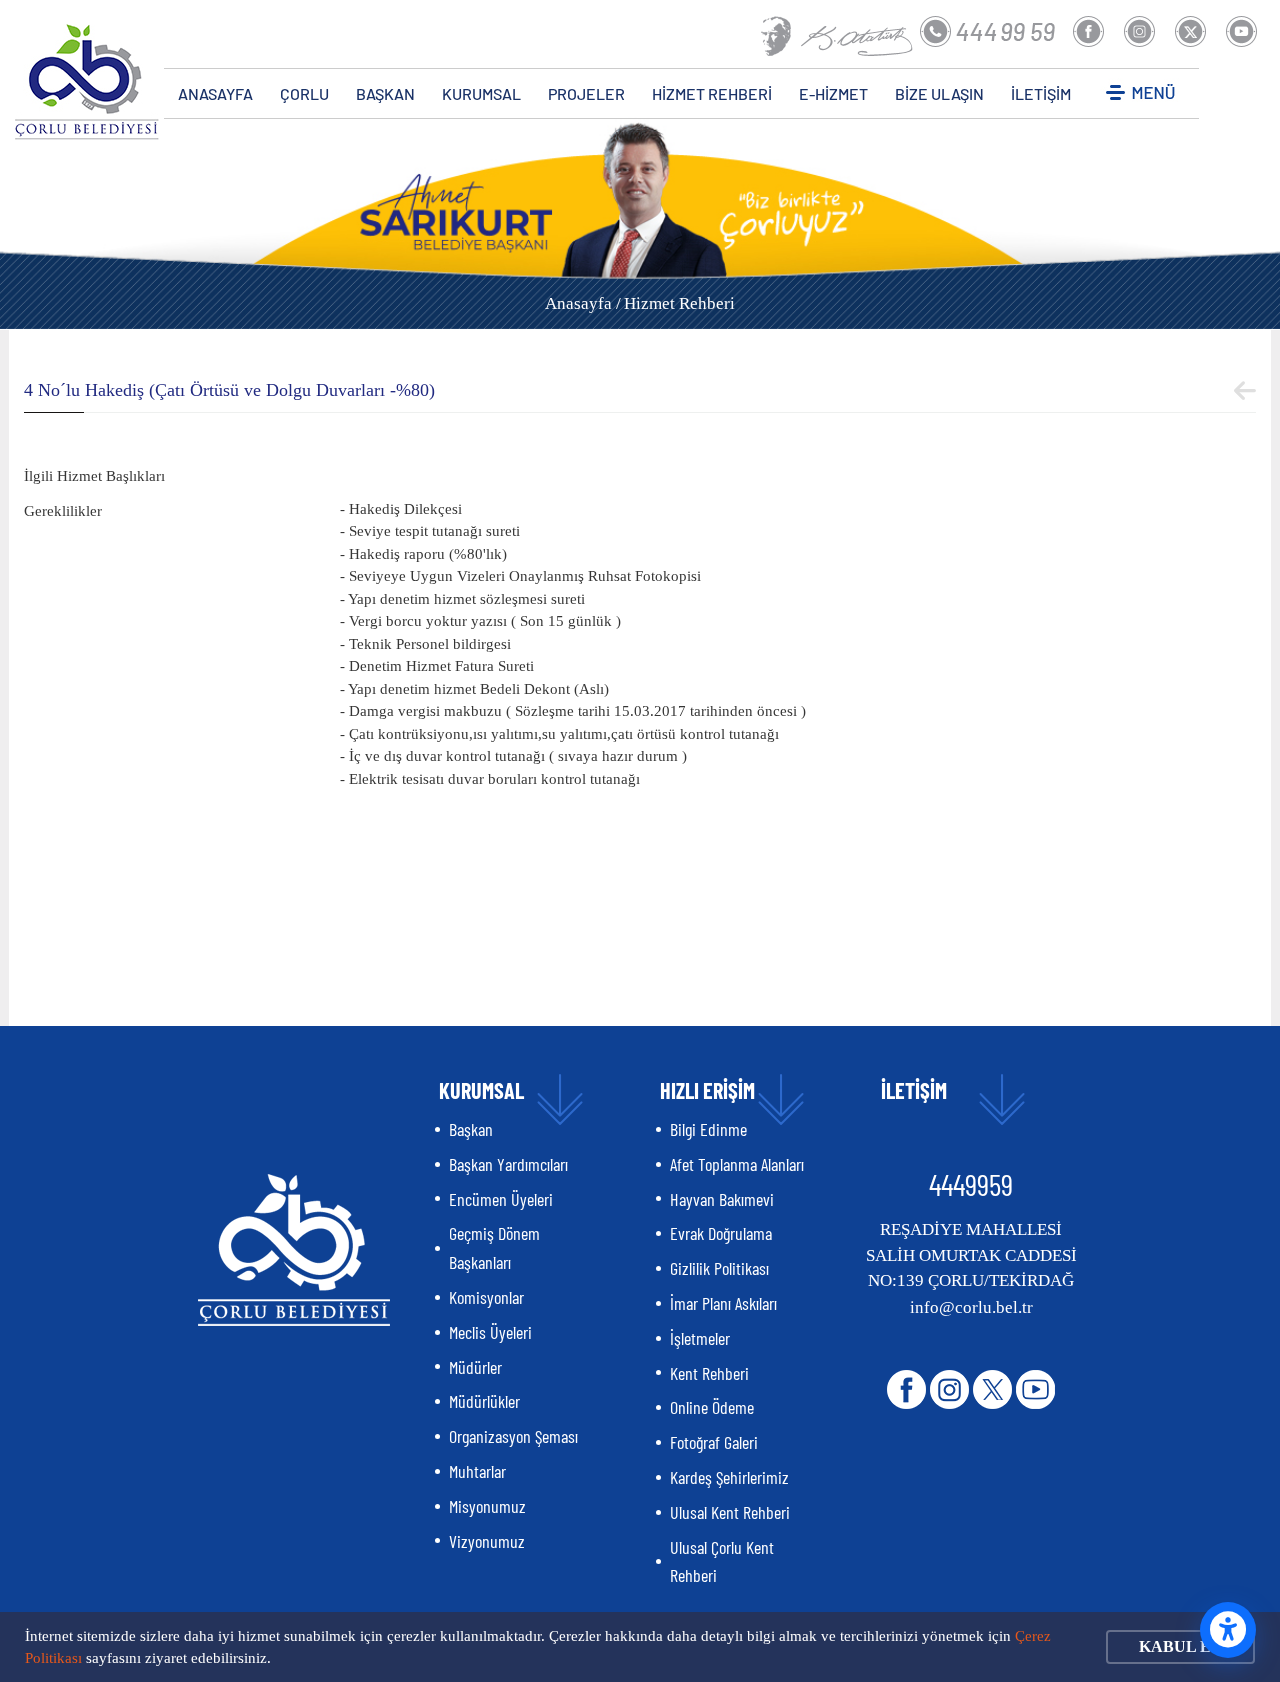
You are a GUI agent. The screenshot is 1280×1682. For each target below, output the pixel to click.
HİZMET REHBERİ (712, 93)
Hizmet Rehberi (679, 303)
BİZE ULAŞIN (939, 93)
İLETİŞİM (1041, 93)
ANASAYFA (215, 93)
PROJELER (586, 93)
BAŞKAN (385, 93)
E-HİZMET (833, 93)
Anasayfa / (583, 303)
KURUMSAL (481, 93)
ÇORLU (304, 93)
